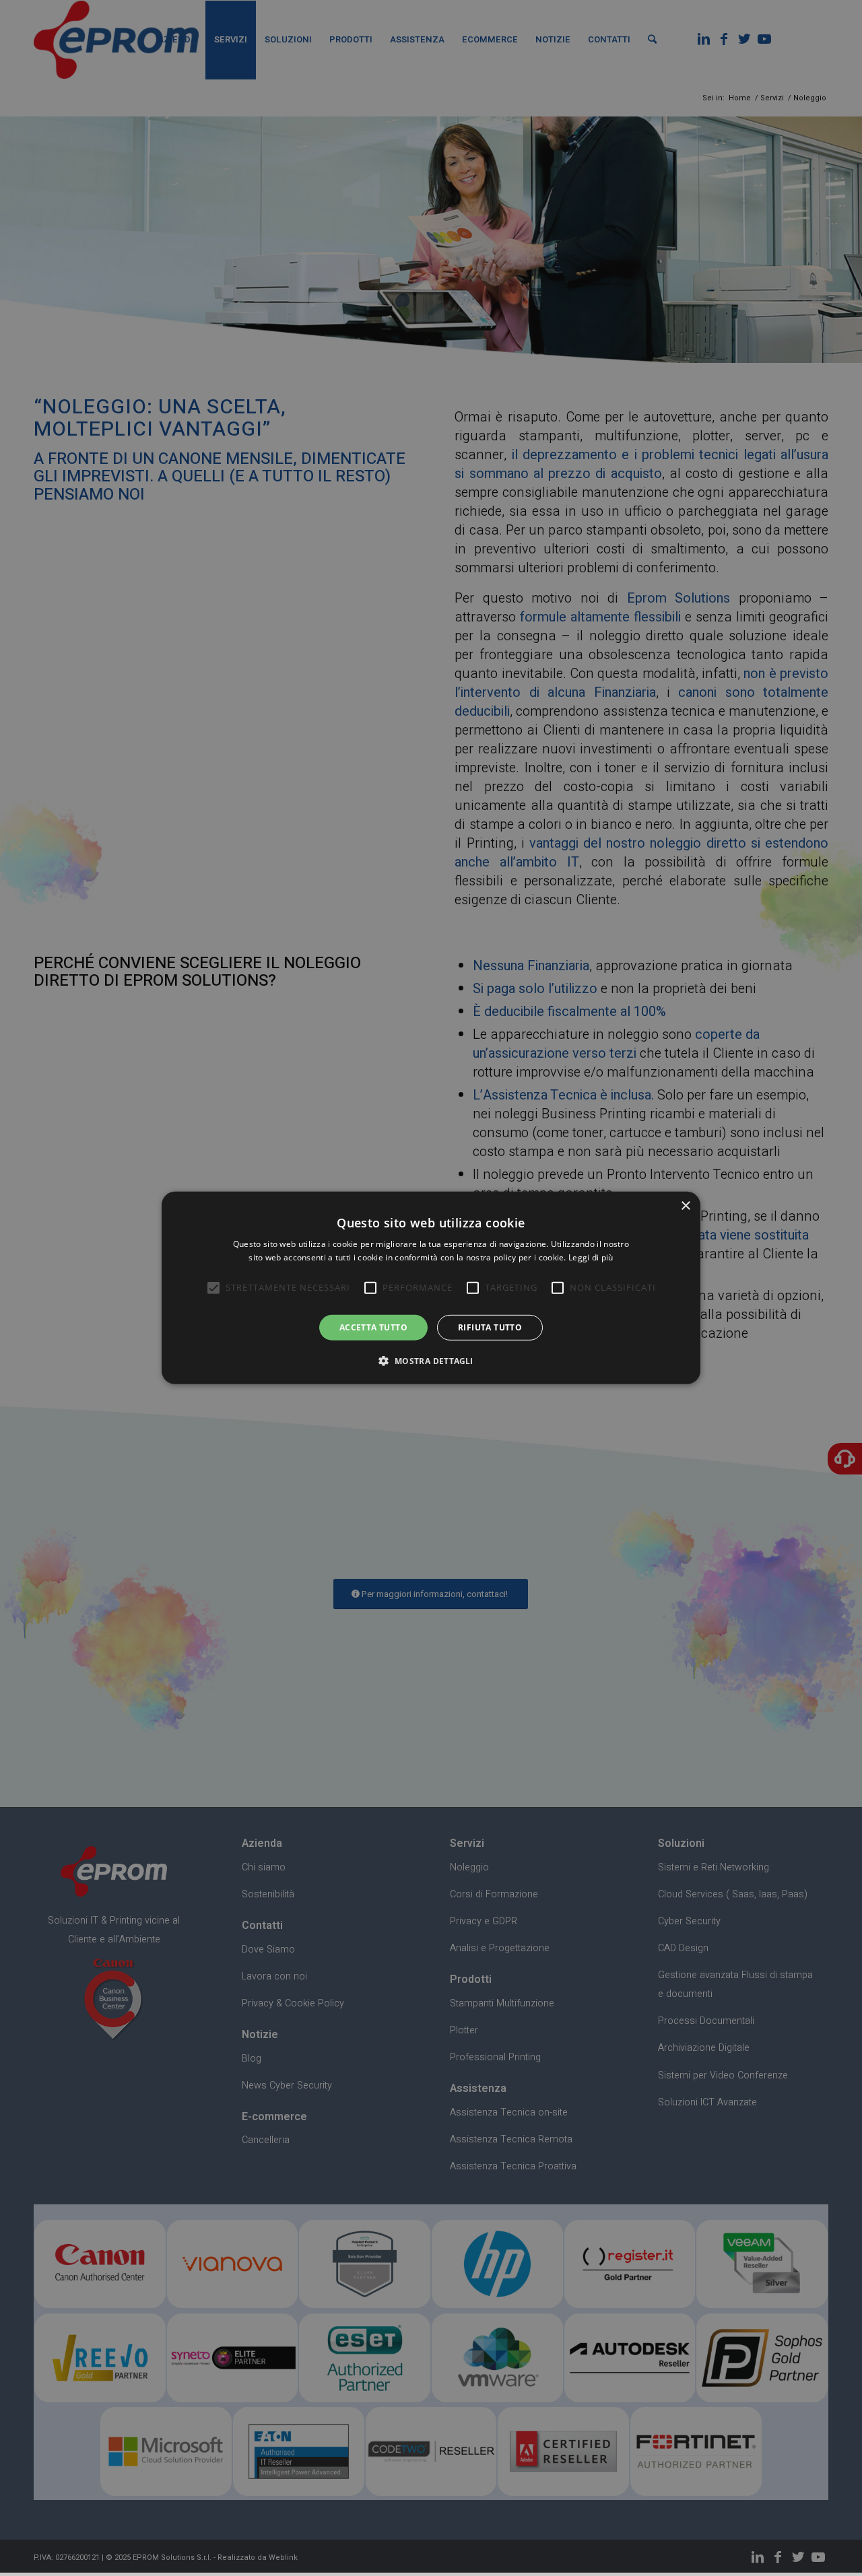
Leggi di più (591, 1257)
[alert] (431, 1288)
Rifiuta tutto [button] (490, 1327)
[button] (431, 1361)
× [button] (685, 1206)
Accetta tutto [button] (373, 1327)
